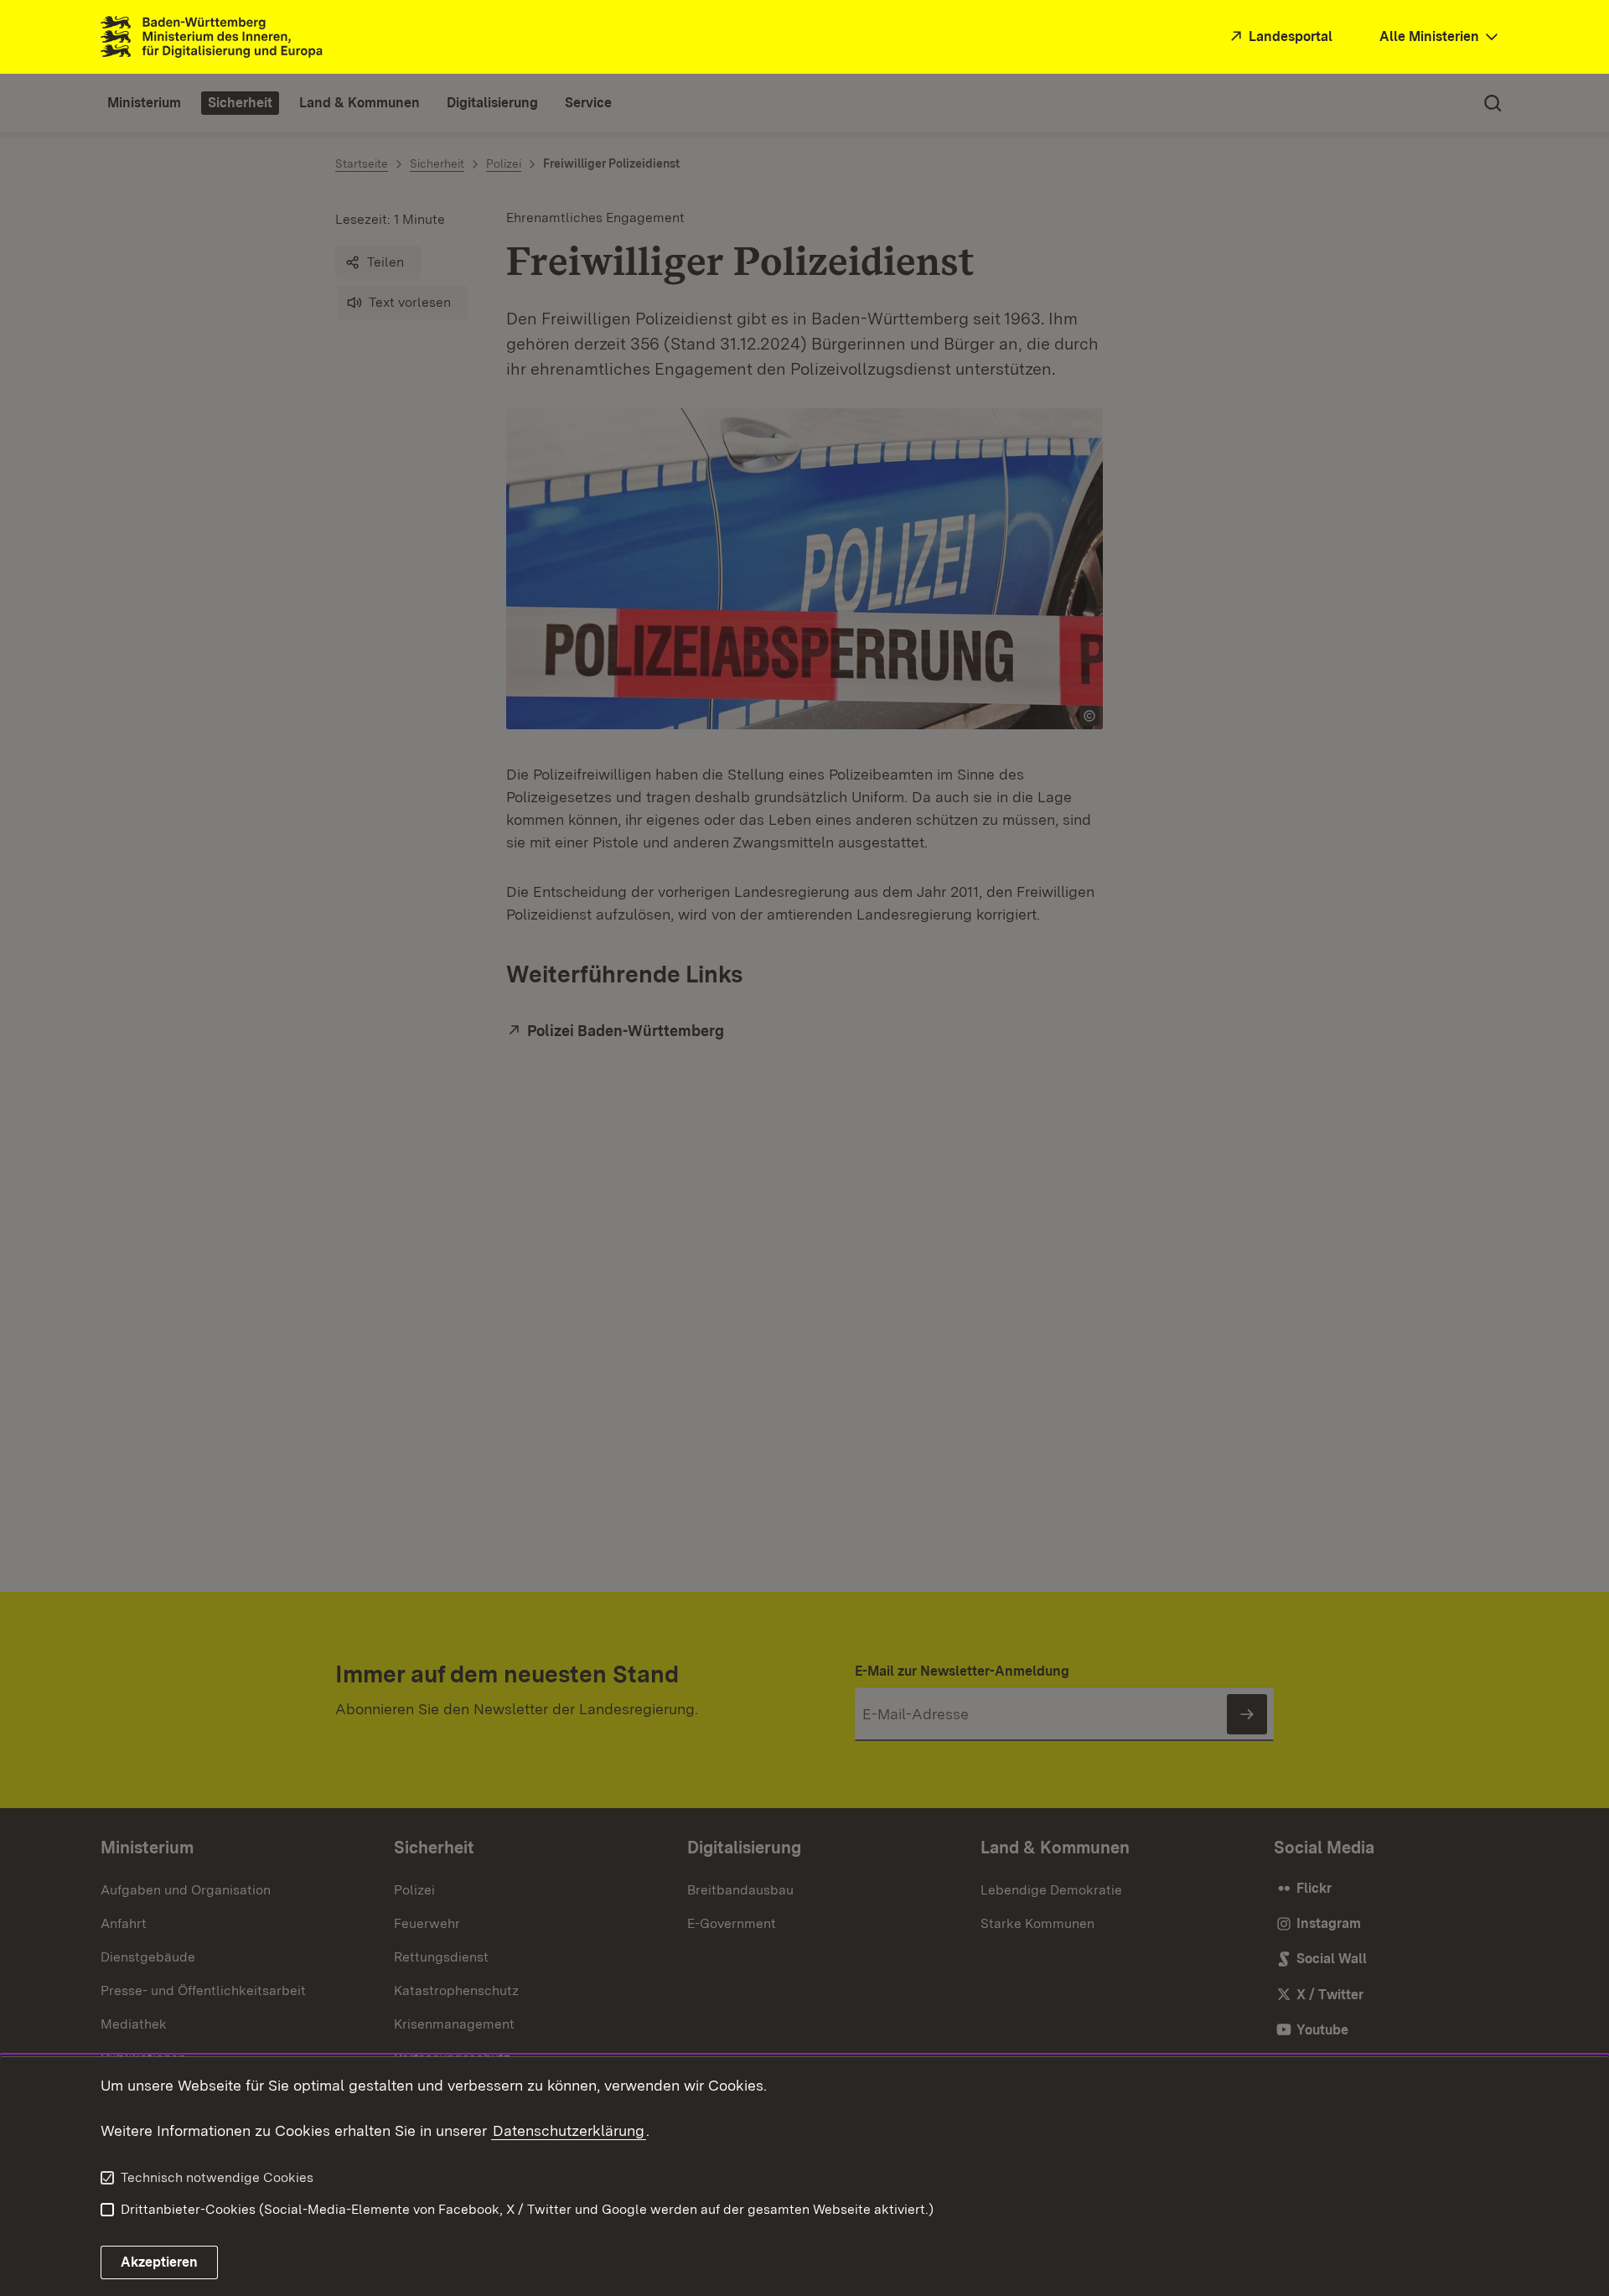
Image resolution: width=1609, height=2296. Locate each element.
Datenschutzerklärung (569, 2130)
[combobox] (1441, 37)
